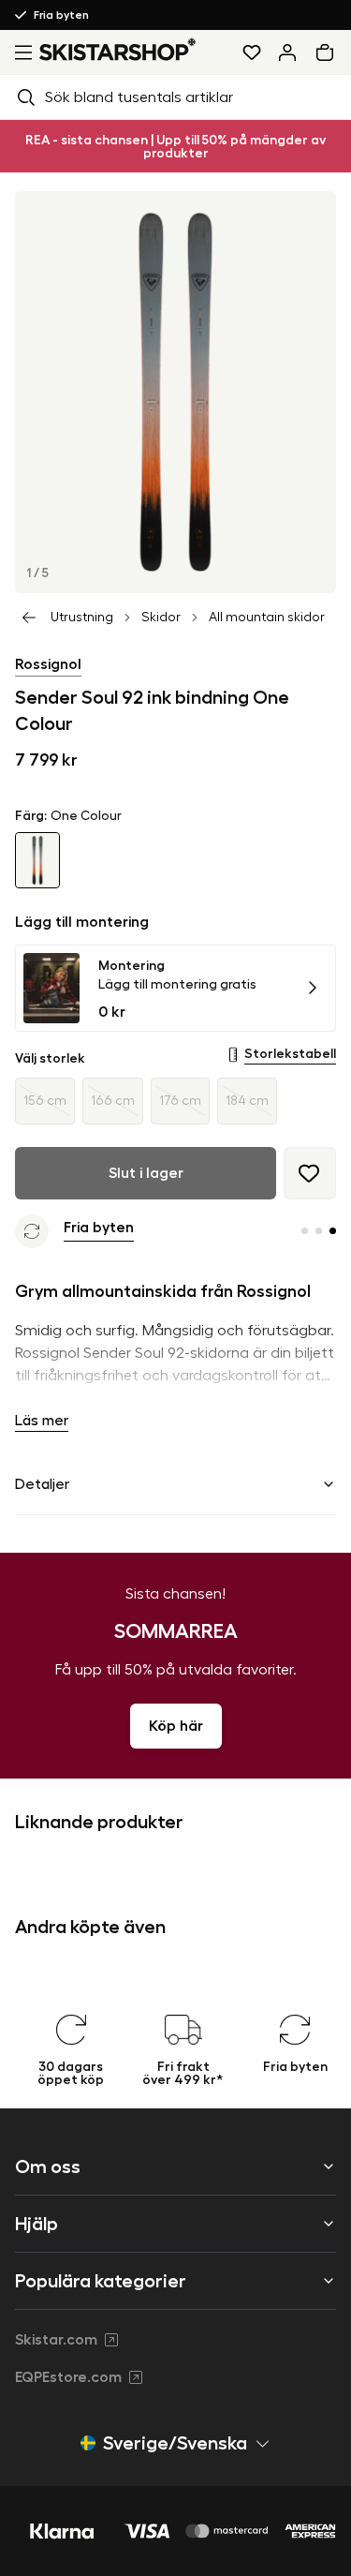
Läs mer (42, 1421)
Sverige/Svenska (175, 2443)
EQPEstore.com (68, 2377)
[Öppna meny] (20, 52)
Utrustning (82, 618)
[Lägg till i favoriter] (310, 1173)
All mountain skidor (267, 618)
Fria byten (61, 15)
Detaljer (42, 1484)
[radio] (45, 1101)
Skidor (161, 618)
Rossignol (48, 664)
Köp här (176, 1726)
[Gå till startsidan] (118, 49)
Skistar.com (56, 2340)
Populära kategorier (101, 2281)
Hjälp (37, 2224)
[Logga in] (287, 52)
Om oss (48, 2167)
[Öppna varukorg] (329, 52)
